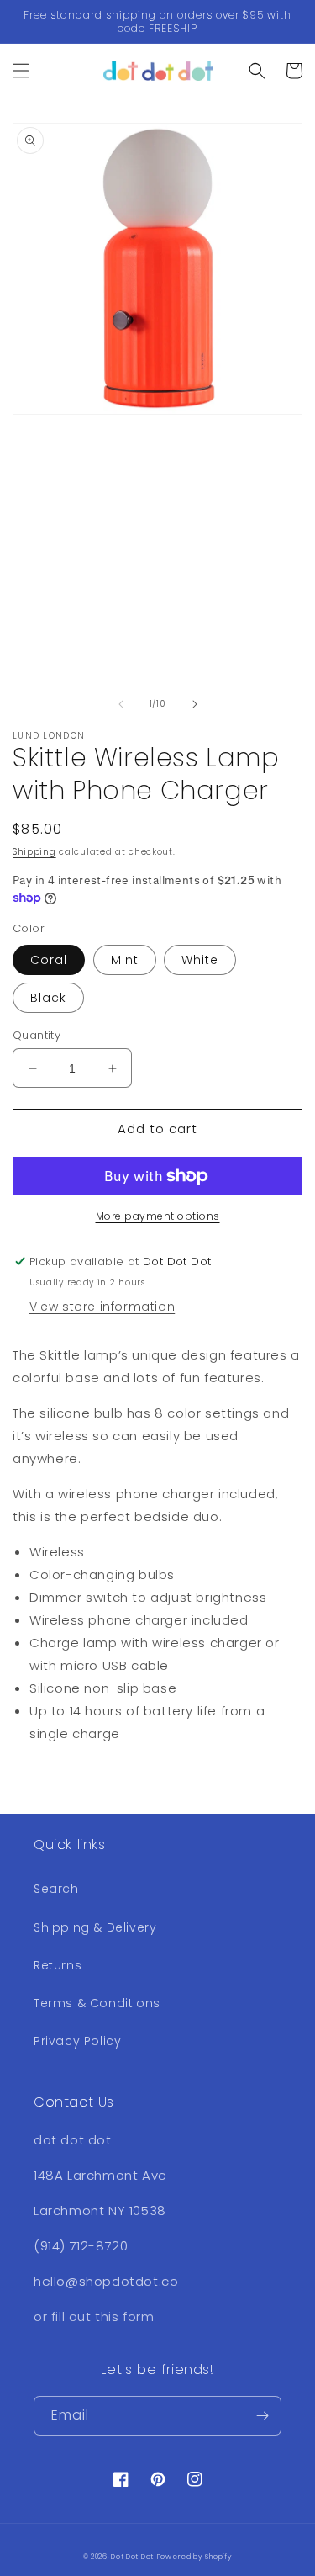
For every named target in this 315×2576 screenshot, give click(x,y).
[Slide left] (121, 704)
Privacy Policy (77, 2041)
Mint (125, 960)
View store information (102, 1307)
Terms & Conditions (97, 2003)
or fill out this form (94, 2316)
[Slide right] (195, 704)
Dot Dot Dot (132, 2557)
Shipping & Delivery (95, 1927)
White (200, 960)
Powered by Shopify (195, 2557)
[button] (21, 71)
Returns (58, 1965)
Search (56, 1889)
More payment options (158, 1216)
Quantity (37, 1035)
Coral (49, 960)
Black (48, 998)
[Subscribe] (262, 2416)
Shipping (34, 852)
